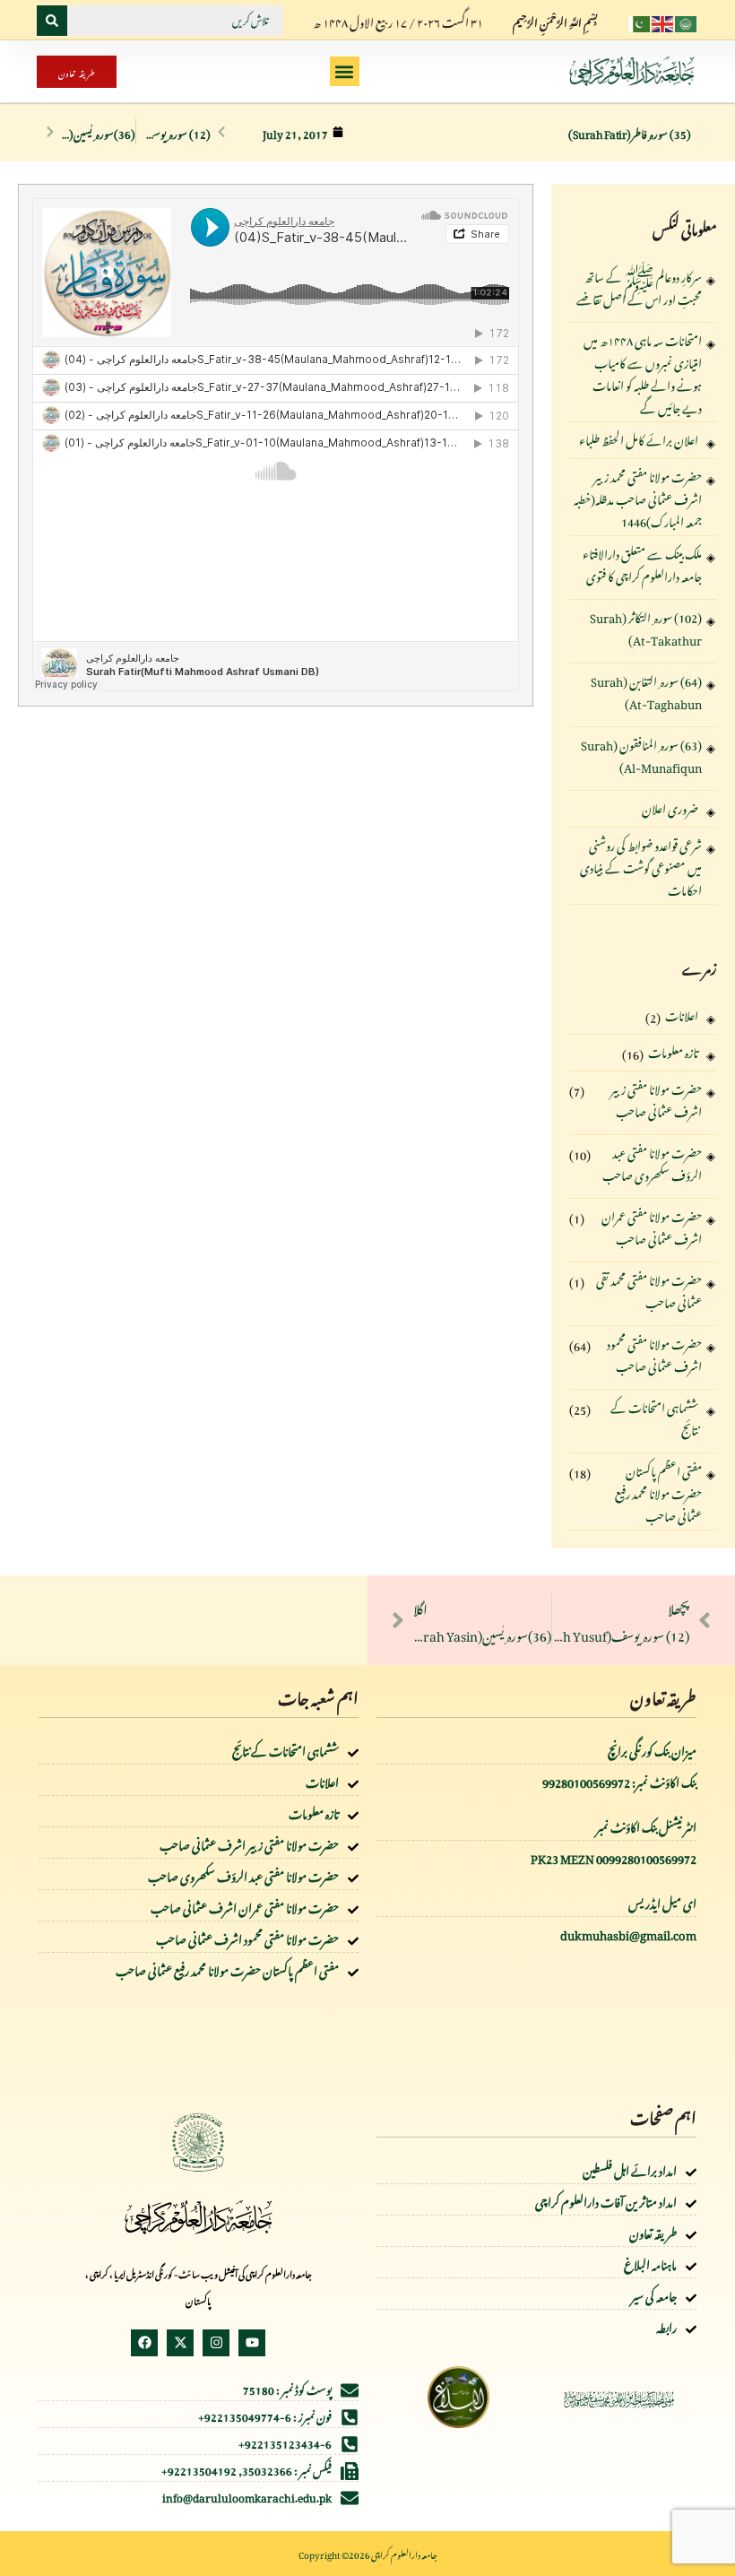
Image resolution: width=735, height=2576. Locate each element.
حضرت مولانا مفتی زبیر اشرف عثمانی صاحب (656, 1100)
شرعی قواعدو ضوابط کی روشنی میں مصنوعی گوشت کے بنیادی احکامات (641, 866)
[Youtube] (252, 2343)
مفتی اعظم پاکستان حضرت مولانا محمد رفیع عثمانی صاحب (658, 1492)
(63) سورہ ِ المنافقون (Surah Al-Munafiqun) (641, 756)
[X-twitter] (180, 2343)
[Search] (52, 21)
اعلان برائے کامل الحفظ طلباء (639, 440)
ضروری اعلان (670, 808)
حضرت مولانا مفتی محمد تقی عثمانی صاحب (649, 1291)
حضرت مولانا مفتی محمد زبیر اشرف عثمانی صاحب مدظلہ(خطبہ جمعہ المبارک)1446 (638, 497)
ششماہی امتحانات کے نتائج (654, 1418)
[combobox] (175, 21)
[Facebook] (144, 2343)
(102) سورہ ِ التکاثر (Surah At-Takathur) (646, 629)
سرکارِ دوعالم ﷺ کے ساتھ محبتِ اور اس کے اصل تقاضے (639, 288)
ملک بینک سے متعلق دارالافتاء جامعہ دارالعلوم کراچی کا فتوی (642, 565)
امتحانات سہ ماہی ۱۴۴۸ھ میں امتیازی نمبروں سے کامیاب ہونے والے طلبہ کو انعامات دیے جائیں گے (643, 372)
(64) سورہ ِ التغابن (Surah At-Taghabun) (646, 692)
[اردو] (640, 20)
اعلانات (682, 1015)
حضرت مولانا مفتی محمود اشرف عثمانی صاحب (654, 1355)
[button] (345, 71)
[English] (663, 20)
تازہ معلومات (673, 1052)
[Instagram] (216, 2343)
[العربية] (687, 20)
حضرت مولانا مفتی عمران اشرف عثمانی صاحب (652, 1227)
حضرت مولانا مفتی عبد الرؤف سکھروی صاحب (652, 1164)
